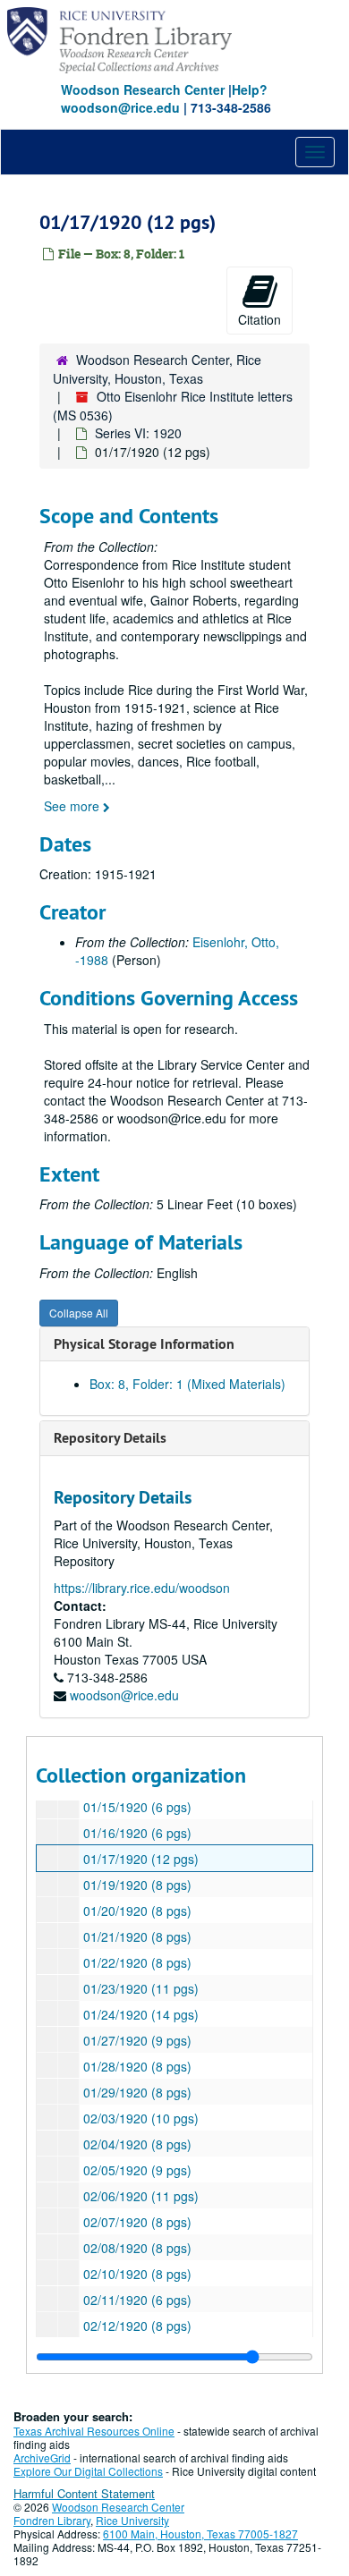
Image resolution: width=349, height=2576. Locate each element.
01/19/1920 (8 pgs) (137, 1885)
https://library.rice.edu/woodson (142, 1588)
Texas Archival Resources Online (94, 2431)
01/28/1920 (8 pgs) (137, 2066)
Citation (260, 319)
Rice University (132, 2520)
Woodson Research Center (143, 89)
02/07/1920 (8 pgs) (137, 2222)
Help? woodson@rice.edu (164, 98)
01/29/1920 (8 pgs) (137, 2092)
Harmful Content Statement (84, 2493)
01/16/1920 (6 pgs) (137, 1833)
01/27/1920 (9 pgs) (137, 2040)
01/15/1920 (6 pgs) (137, 1807)
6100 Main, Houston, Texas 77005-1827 (200, 2534)
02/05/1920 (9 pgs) (137, 2170)
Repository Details (110, 1438)
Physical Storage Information (144, 1344)
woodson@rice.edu (124, 1695)
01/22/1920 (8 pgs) (137, 1962)
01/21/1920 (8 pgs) (137, 1936)
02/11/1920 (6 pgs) (137, 2300)
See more (73, 806)
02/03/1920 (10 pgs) (141, 2118)
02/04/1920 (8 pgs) (137, 2144)
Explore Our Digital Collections (88, 2471)
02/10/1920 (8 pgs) (137, 2274)
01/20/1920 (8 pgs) (137, 1911)
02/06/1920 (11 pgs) (141, 2196)
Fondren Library (52, 2520)
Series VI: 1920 (138, 433)
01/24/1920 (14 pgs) (141, 2014)
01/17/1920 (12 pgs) (141, 1859)
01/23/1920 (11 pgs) (141, 1988)
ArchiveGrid (42, 2457)
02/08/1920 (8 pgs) (137, 2248)
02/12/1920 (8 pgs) (137, 2326)
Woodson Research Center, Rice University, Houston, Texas (157, 369)
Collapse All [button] (79, 1313)
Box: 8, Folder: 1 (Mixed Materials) (187, 1384)
